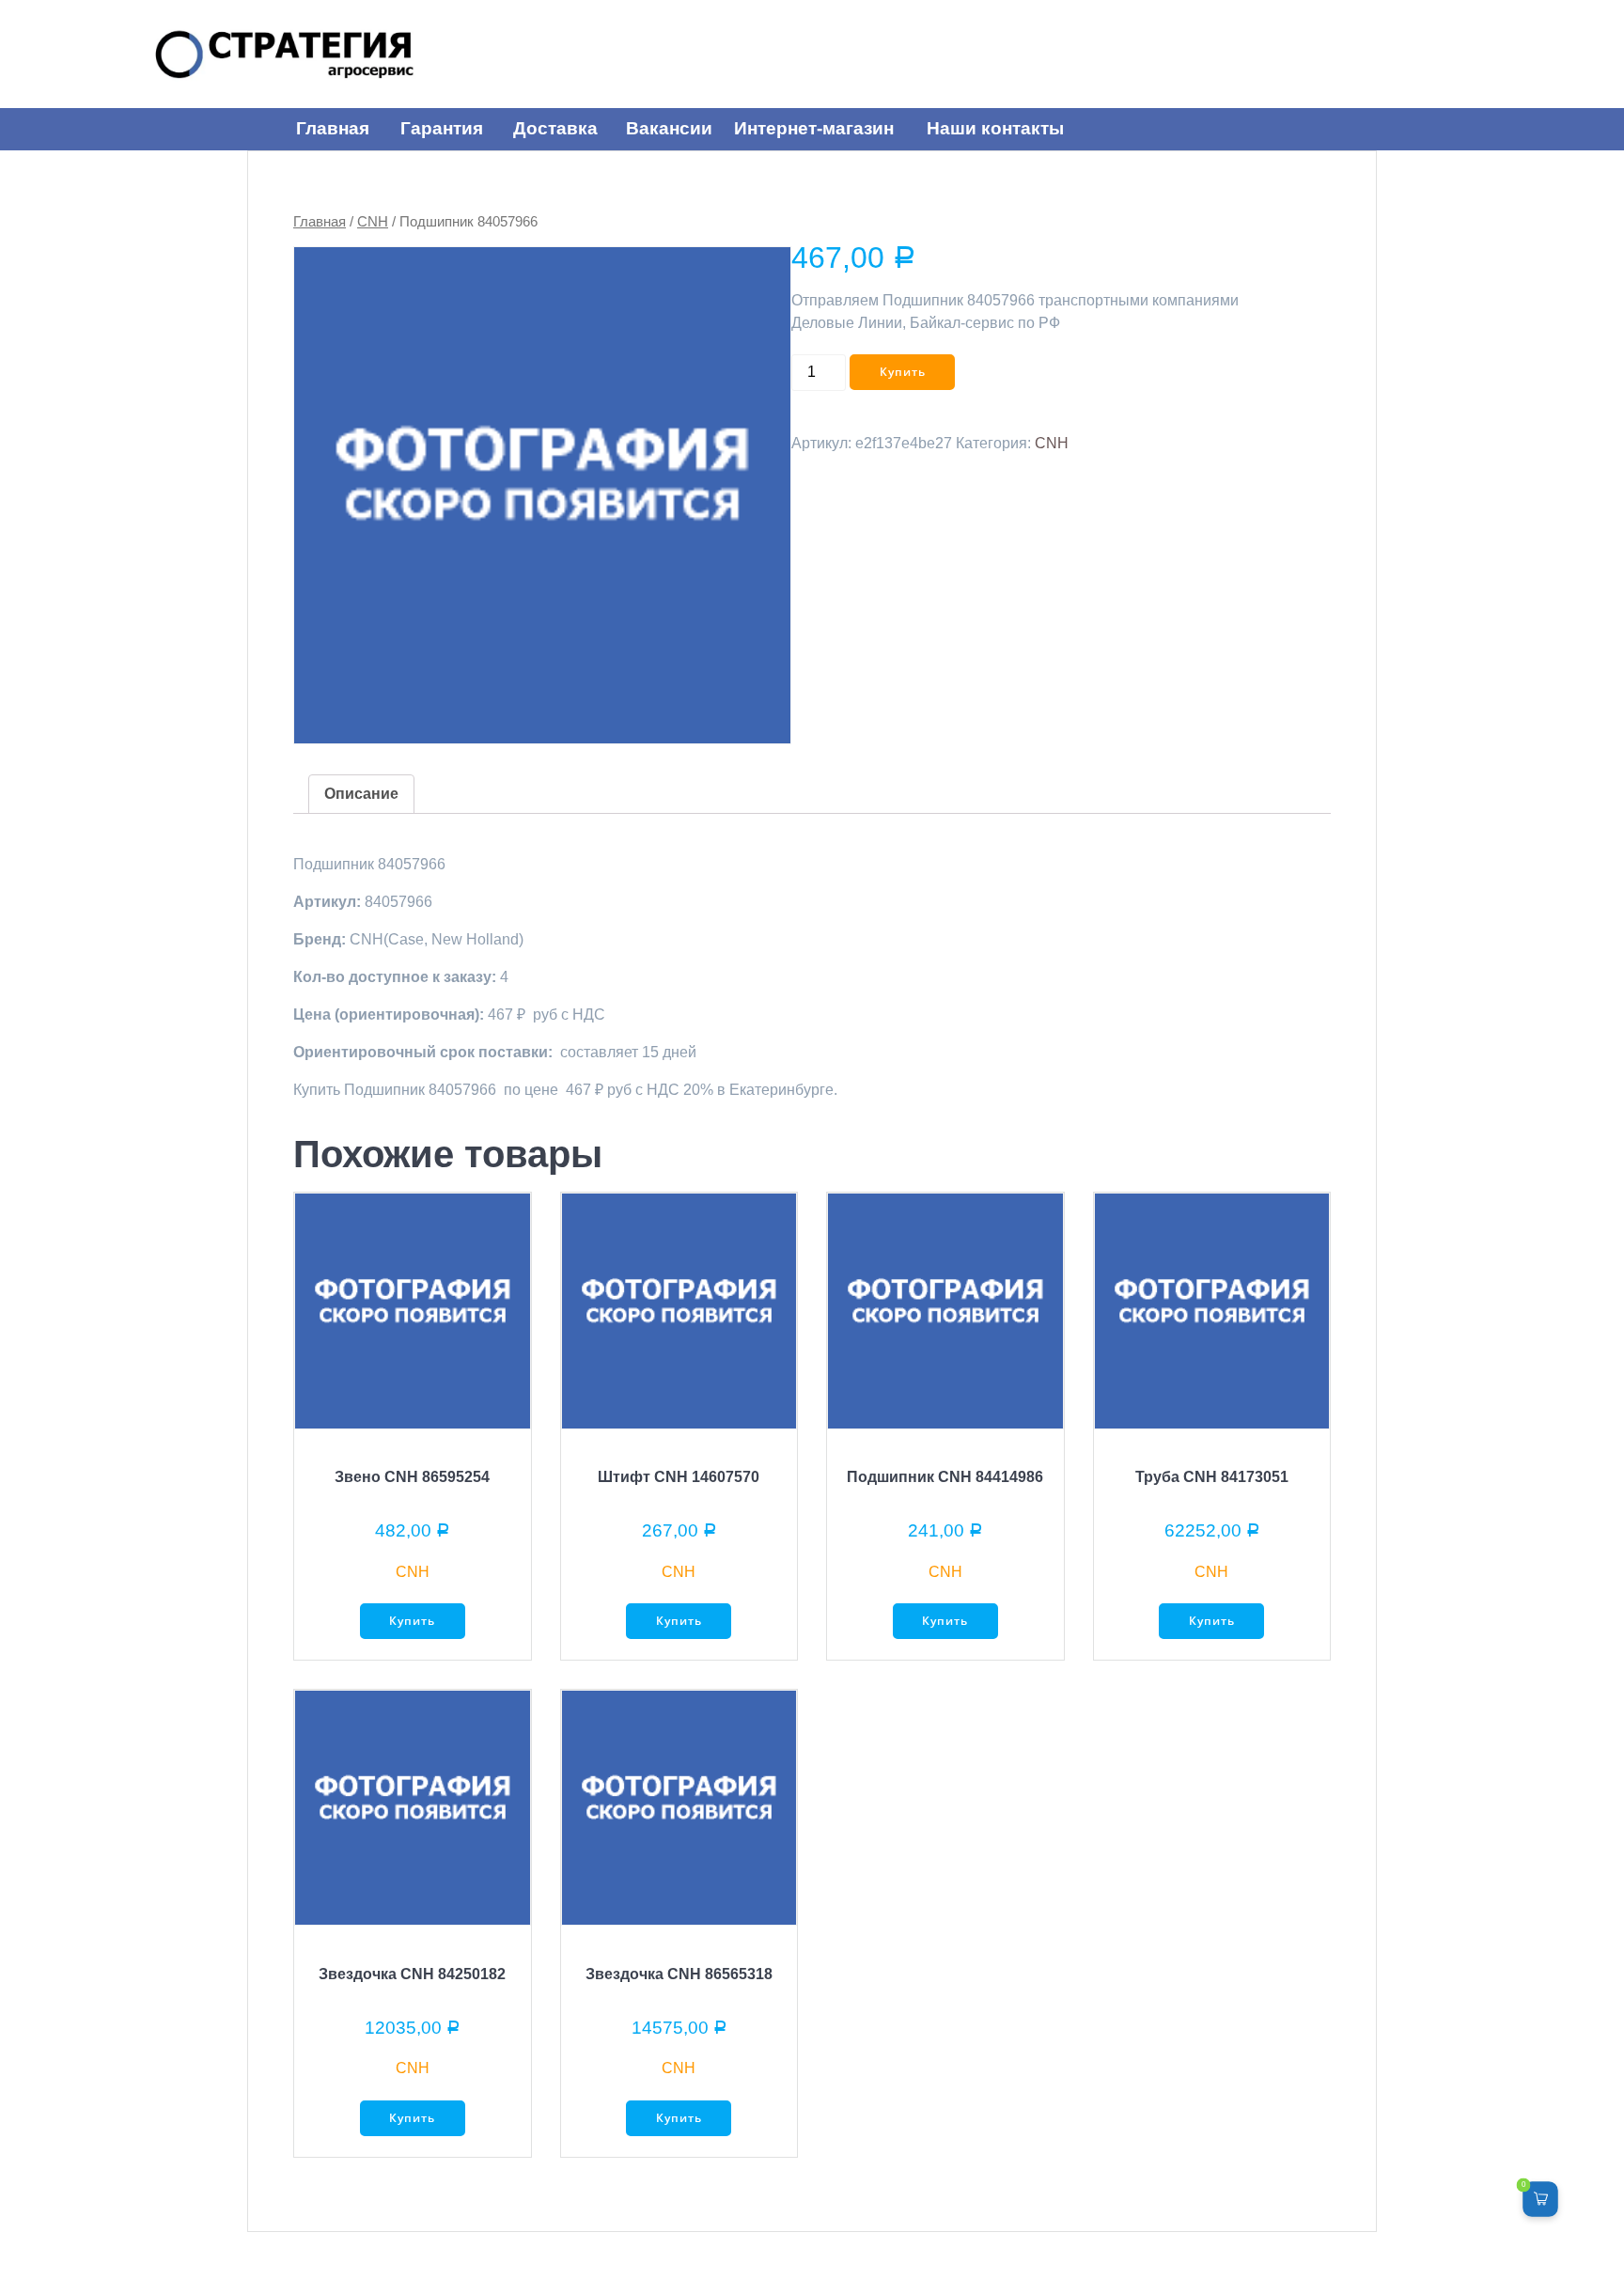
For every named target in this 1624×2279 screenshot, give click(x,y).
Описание (361, 794)
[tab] (361, 794)
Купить (903, 372)
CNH (373, 222)
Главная (320, 222)
